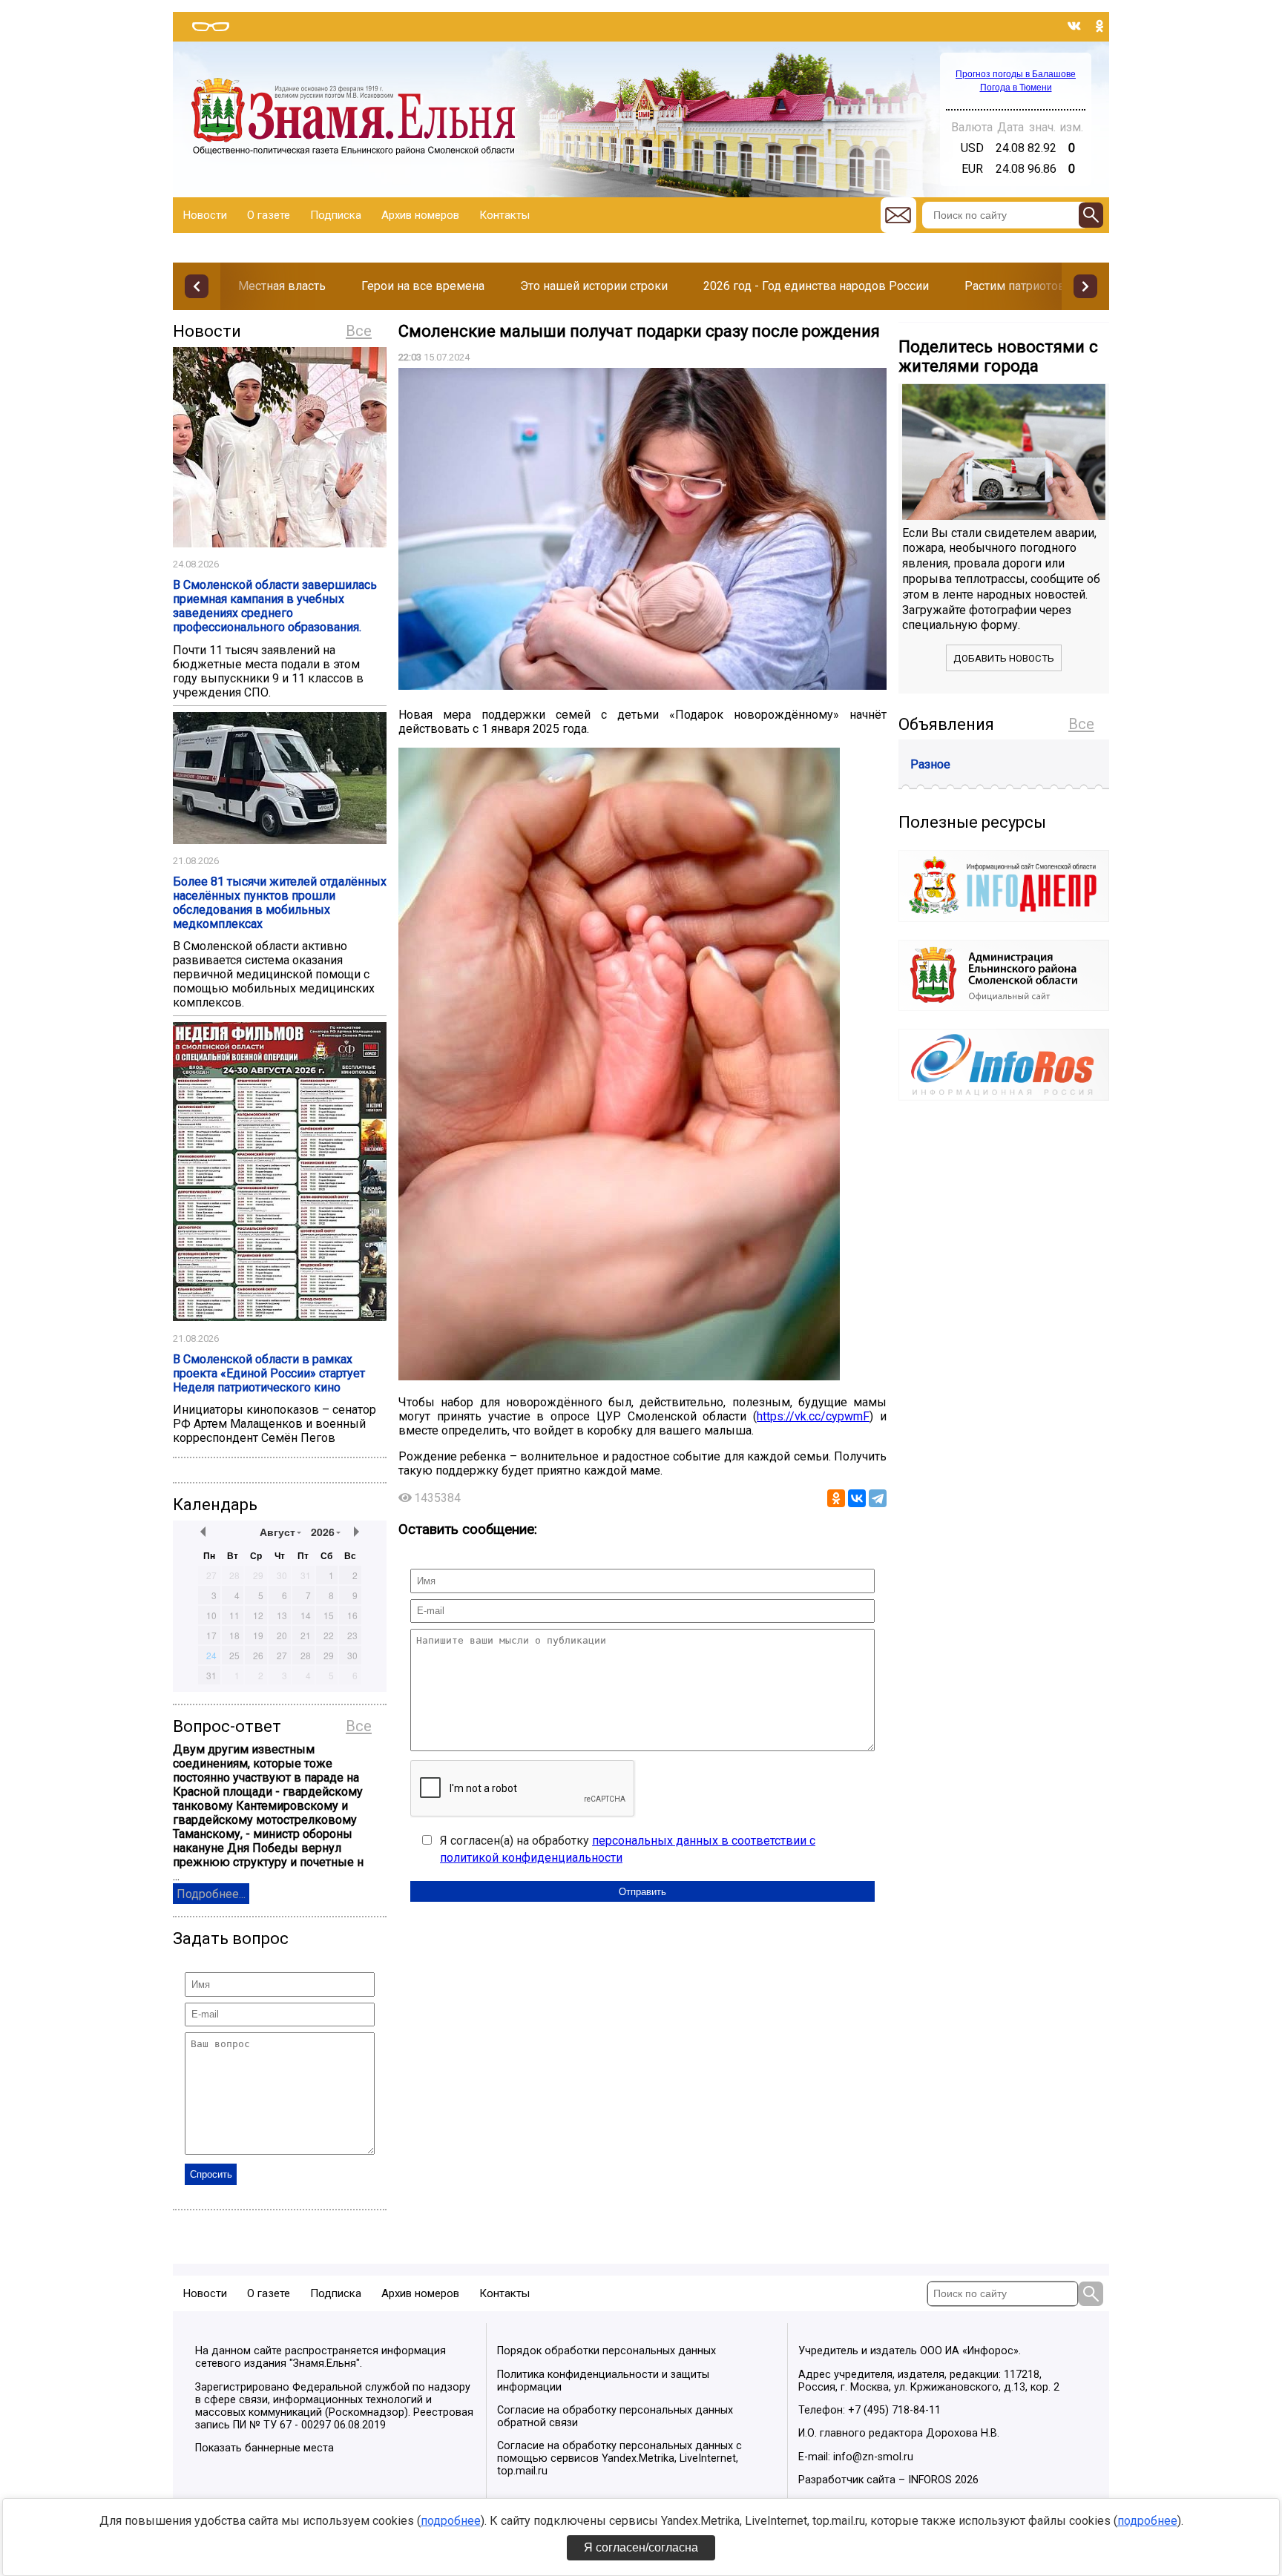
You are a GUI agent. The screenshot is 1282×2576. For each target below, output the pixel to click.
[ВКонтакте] (857, 1498)
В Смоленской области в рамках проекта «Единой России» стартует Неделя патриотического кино (269, 1373)
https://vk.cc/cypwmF (813, 1416)
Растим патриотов (1015, 286)
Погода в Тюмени (1016, 88)
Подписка (336, 215)
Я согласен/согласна (641, 2547)
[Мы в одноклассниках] (1099, 26)
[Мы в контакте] (1074, 26)
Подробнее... (211, 1894)
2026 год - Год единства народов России (816, 286)
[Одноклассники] (836, 1498)
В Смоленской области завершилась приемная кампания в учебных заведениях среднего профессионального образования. (275, 606)
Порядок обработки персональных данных (607, 2351)
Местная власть (282, 286)
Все (359, 331)
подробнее (451, 2521)
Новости (205, 215)
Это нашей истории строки (594, 286)
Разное (930, 764)
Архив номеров (420, 215)
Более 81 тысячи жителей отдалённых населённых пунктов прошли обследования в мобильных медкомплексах (280, 903)
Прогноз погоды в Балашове (1016, 74)
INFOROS (930, 2480)
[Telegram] (878, 1498)
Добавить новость (1004, 658)
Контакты (504, 215)
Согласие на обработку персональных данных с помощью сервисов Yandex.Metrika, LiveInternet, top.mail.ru (619, 2458)
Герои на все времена (423, 286)
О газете (269, 215)
